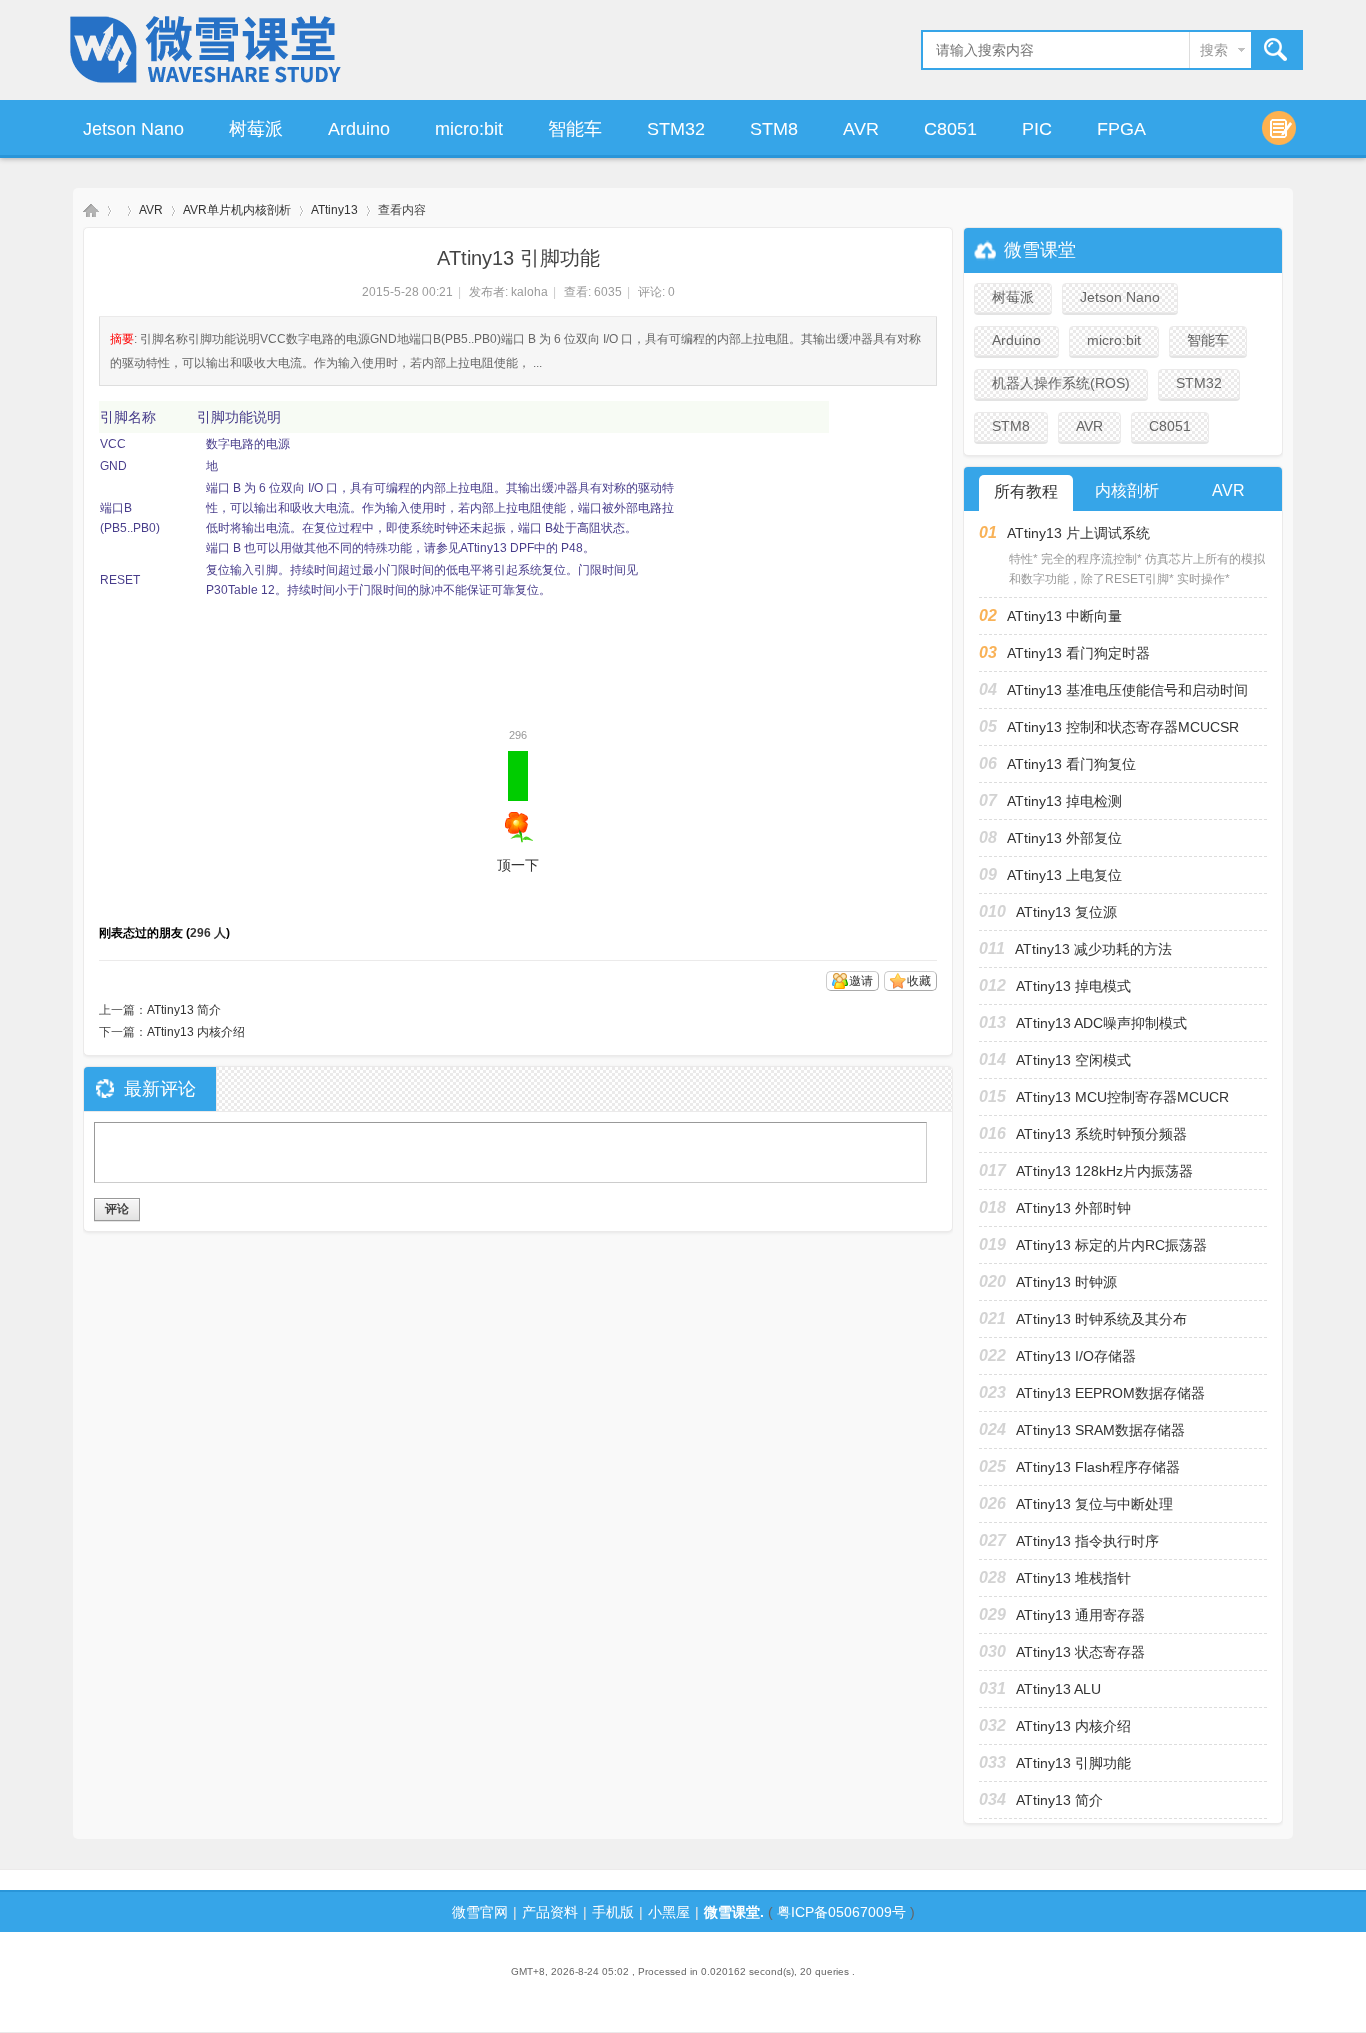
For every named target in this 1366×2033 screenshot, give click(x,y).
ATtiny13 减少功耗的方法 (1093, 949)
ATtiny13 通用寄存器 (1080, 1615)
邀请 (861, 981)
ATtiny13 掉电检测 (1064, 801)
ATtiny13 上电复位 (1064, 875)
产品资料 (550, 1912)
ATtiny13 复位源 (1066, 912)
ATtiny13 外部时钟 (1073, 1208)
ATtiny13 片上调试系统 (1078, 533)
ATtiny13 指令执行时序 (1087, 1541)
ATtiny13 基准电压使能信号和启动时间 (1127, 690)
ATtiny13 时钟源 (1066, 1282)
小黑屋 (669, 1912)
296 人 (208, 933)
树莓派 (256, 129)
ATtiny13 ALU (1058, 1689)
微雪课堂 (91, 210)
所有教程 (1026, 491)
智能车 (575, 129)
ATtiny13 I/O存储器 (1076, 1356)
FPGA (1121, 129)
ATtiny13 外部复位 (1064, 838)
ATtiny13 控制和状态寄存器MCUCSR (1123, 727)
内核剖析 (1127, 490)
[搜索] (1276, 50)
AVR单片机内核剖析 (237, 210)
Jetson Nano (133, 129)
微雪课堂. (734, 1912)
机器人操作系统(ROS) (1061, 383)
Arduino (359, 129)
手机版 (613, 1912)
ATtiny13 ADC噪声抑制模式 (1101, 1023)
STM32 (676, 129)
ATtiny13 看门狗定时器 (1078, 653)
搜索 (1214, 50)
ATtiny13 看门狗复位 (1071, 764)
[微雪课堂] (207, 86)
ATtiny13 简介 (184, 1010)
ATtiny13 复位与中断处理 (1094, 1504)
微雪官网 (480, 1912)
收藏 (919, 981)
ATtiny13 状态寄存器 (1080, 1652)
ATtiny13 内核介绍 (196, 1032)
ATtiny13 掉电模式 (1073, 986)
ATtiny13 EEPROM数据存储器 (1110, 1393)
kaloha (529, 292)
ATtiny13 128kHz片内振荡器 (1104, 1171)
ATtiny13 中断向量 (1064, 616)
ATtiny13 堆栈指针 (1073, 1578)
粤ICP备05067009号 (841, 1912)
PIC (1037, 129)
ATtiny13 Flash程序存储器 (1098, 1467)
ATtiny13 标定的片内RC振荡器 (1111, 1245)
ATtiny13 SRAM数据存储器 (1100, 1430)
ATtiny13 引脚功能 (1073, 1763)
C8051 (950, 129)
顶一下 (518, 812)
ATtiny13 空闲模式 (1073, 1060)
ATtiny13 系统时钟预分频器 (1101, 1134)
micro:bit (469, 129)
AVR (861, 129)
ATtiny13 (334, 210)
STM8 (774, 129)
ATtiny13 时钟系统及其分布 (1101, 1319)
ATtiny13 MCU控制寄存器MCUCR (1122, 1097)
